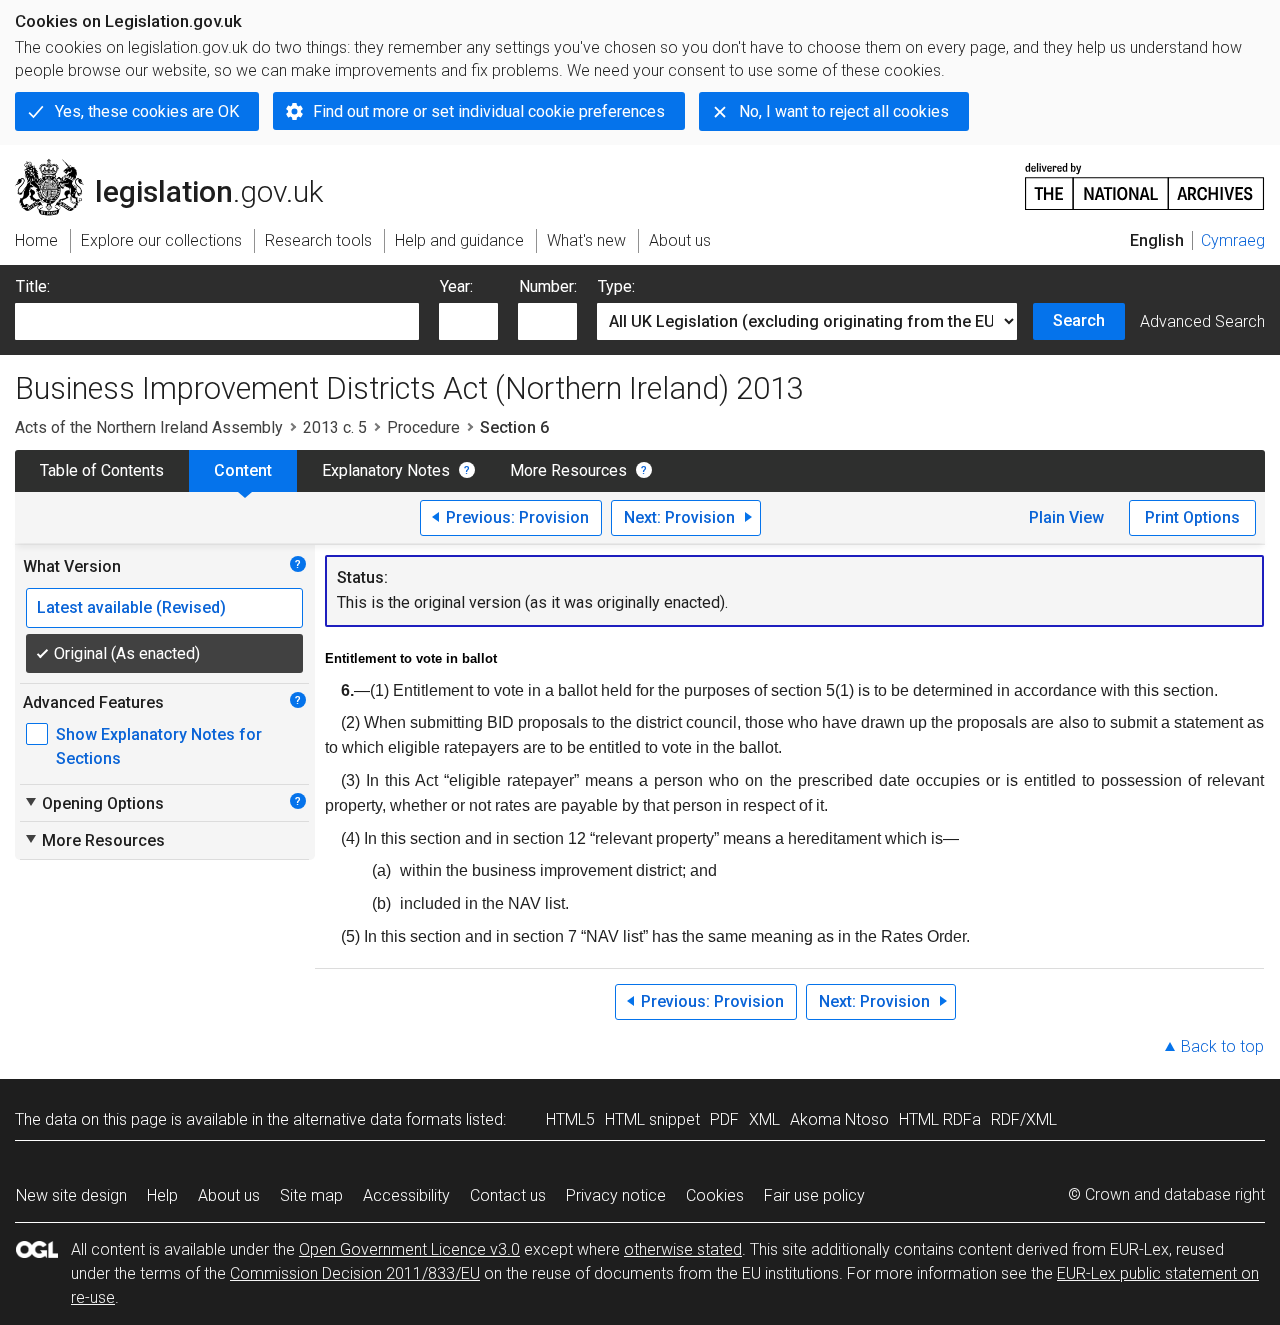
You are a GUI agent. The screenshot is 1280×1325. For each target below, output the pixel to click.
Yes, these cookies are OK (147, 111)
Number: (548, 286)
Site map (311, 1195)
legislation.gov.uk (180, 167)
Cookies (715, 1195)
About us (229, 1195)
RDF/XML (1024, 1119)
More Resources (568, 470)
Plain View (1066, 517)
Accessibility (406, 1195)
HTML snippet (652, 1119)
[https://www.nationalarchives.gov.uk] (1145, 178)
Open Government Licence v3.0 (409, 1249)
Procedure (423, 427)
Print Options (1192, 517)
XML (764, 1119)
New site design (71, 1195)
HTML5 (570, 1119)
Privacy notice (616, 1195)
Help (162, 1195)
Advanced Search (1202, 321)
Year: (456, 286)
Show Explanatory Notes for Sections (159, 746)
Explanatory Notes (386, 470)
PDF (724, 1119)
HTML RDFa (940, 1119)
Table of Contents (102, 470)
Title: (33, 286)
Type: (616, 286)
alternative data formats (377, 1119)
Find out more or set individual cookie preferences (489, 111)
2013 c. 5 (335, 427)
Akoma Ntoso (839, 1119)
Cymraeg (1233, 240)
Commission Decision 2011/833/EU (355, 1273)
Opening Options (93, 803)
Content (243, 470)
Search (1079, 320)
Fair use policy (814, 1195)
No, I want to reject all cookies (844, 111)
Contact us (508, 1195)
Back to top (1222, 1046)
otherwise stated (683, 1249)
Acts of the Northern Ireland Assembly (149, 427)
